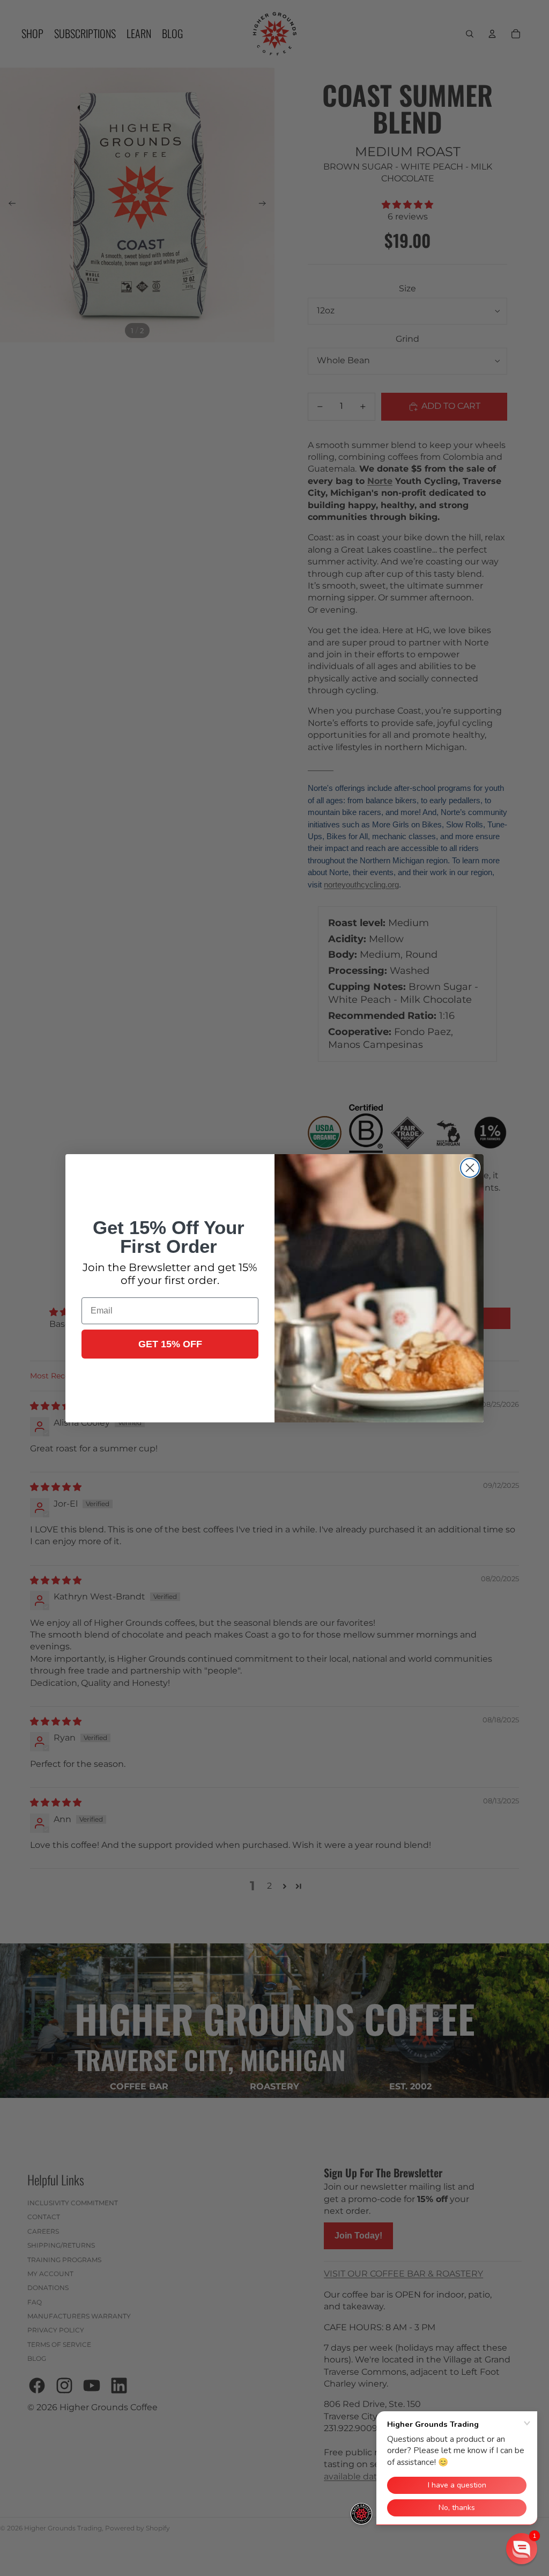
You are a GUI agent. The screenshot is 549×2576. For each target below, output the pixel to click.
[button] (522, 2549)
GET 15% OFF (170, 1344)
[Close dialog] (470, 1168)
